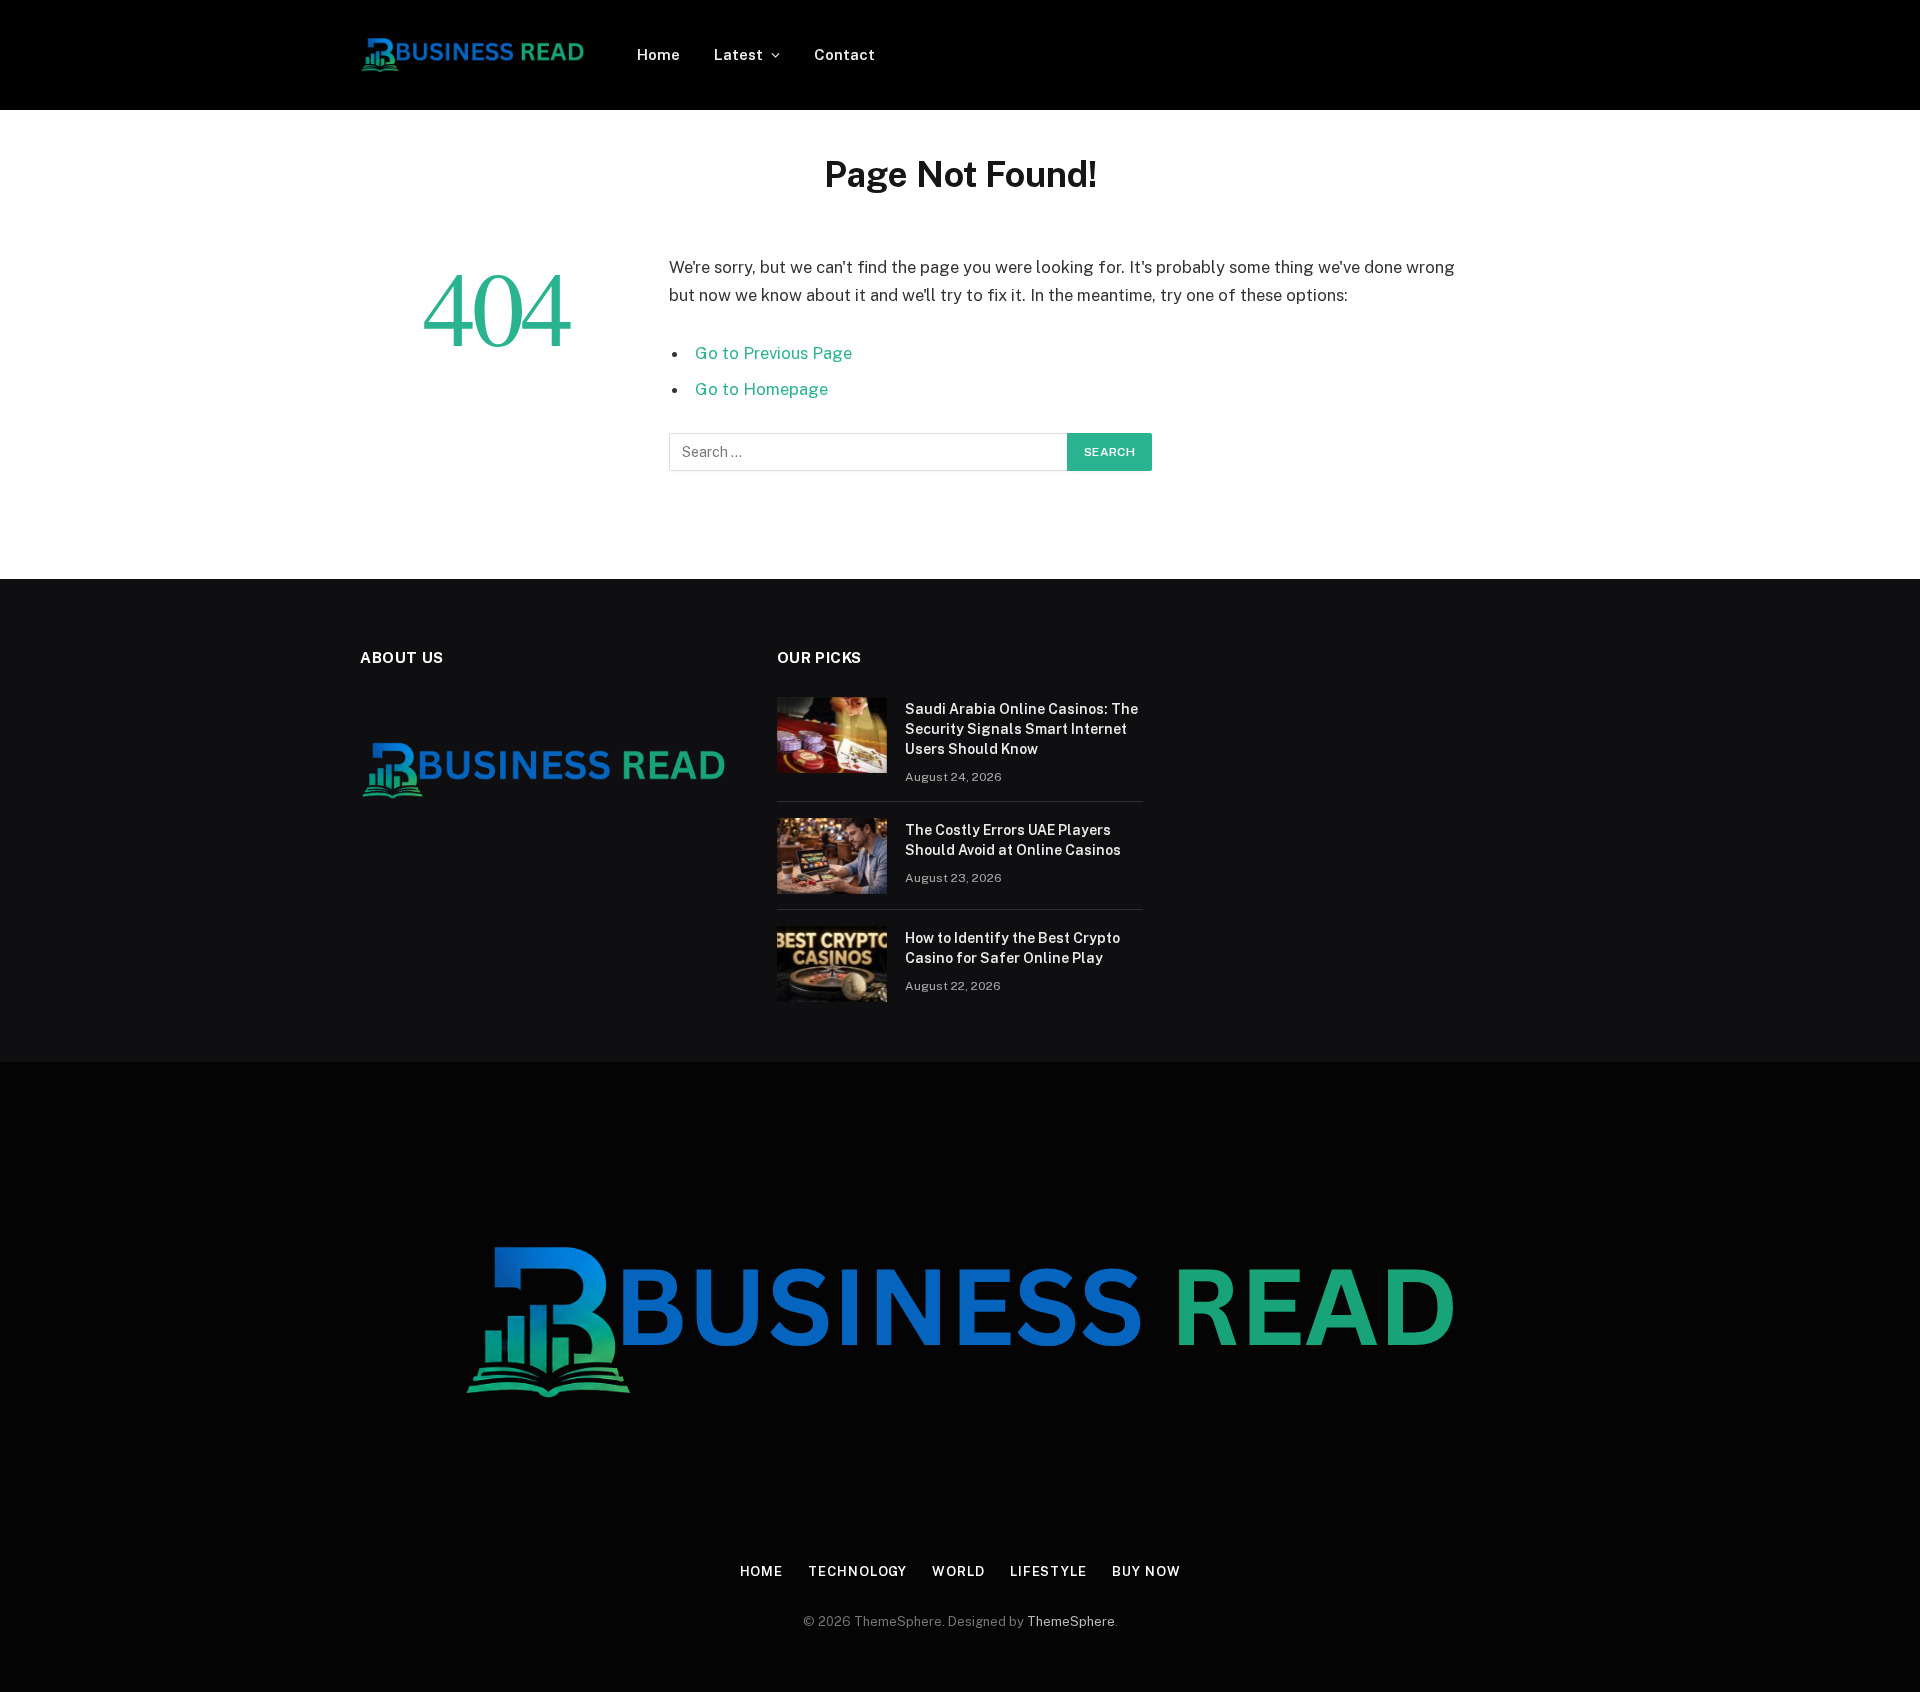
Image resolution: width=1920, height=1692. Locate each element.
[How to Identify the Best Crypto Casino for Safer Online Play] (832, 964)
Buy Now (1146, 1571)
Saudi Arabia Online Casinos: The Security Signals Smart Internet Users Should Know (1021, 729)
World (958, 1571)
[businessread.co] (472, 55)
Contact (844, 54)
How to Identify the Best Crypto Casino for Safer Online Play (1012, 948)
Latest (738, 54)
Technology (857, 1571)
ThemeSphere (1071, 1621)
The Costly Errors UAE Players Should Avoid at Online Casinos (1013, 840)
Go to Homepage (761, 389)
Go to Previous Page (773, 353)
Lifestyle (1048, 1571)
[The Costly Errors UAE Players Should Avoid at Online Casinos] (832, 856)
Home (658, 54)
